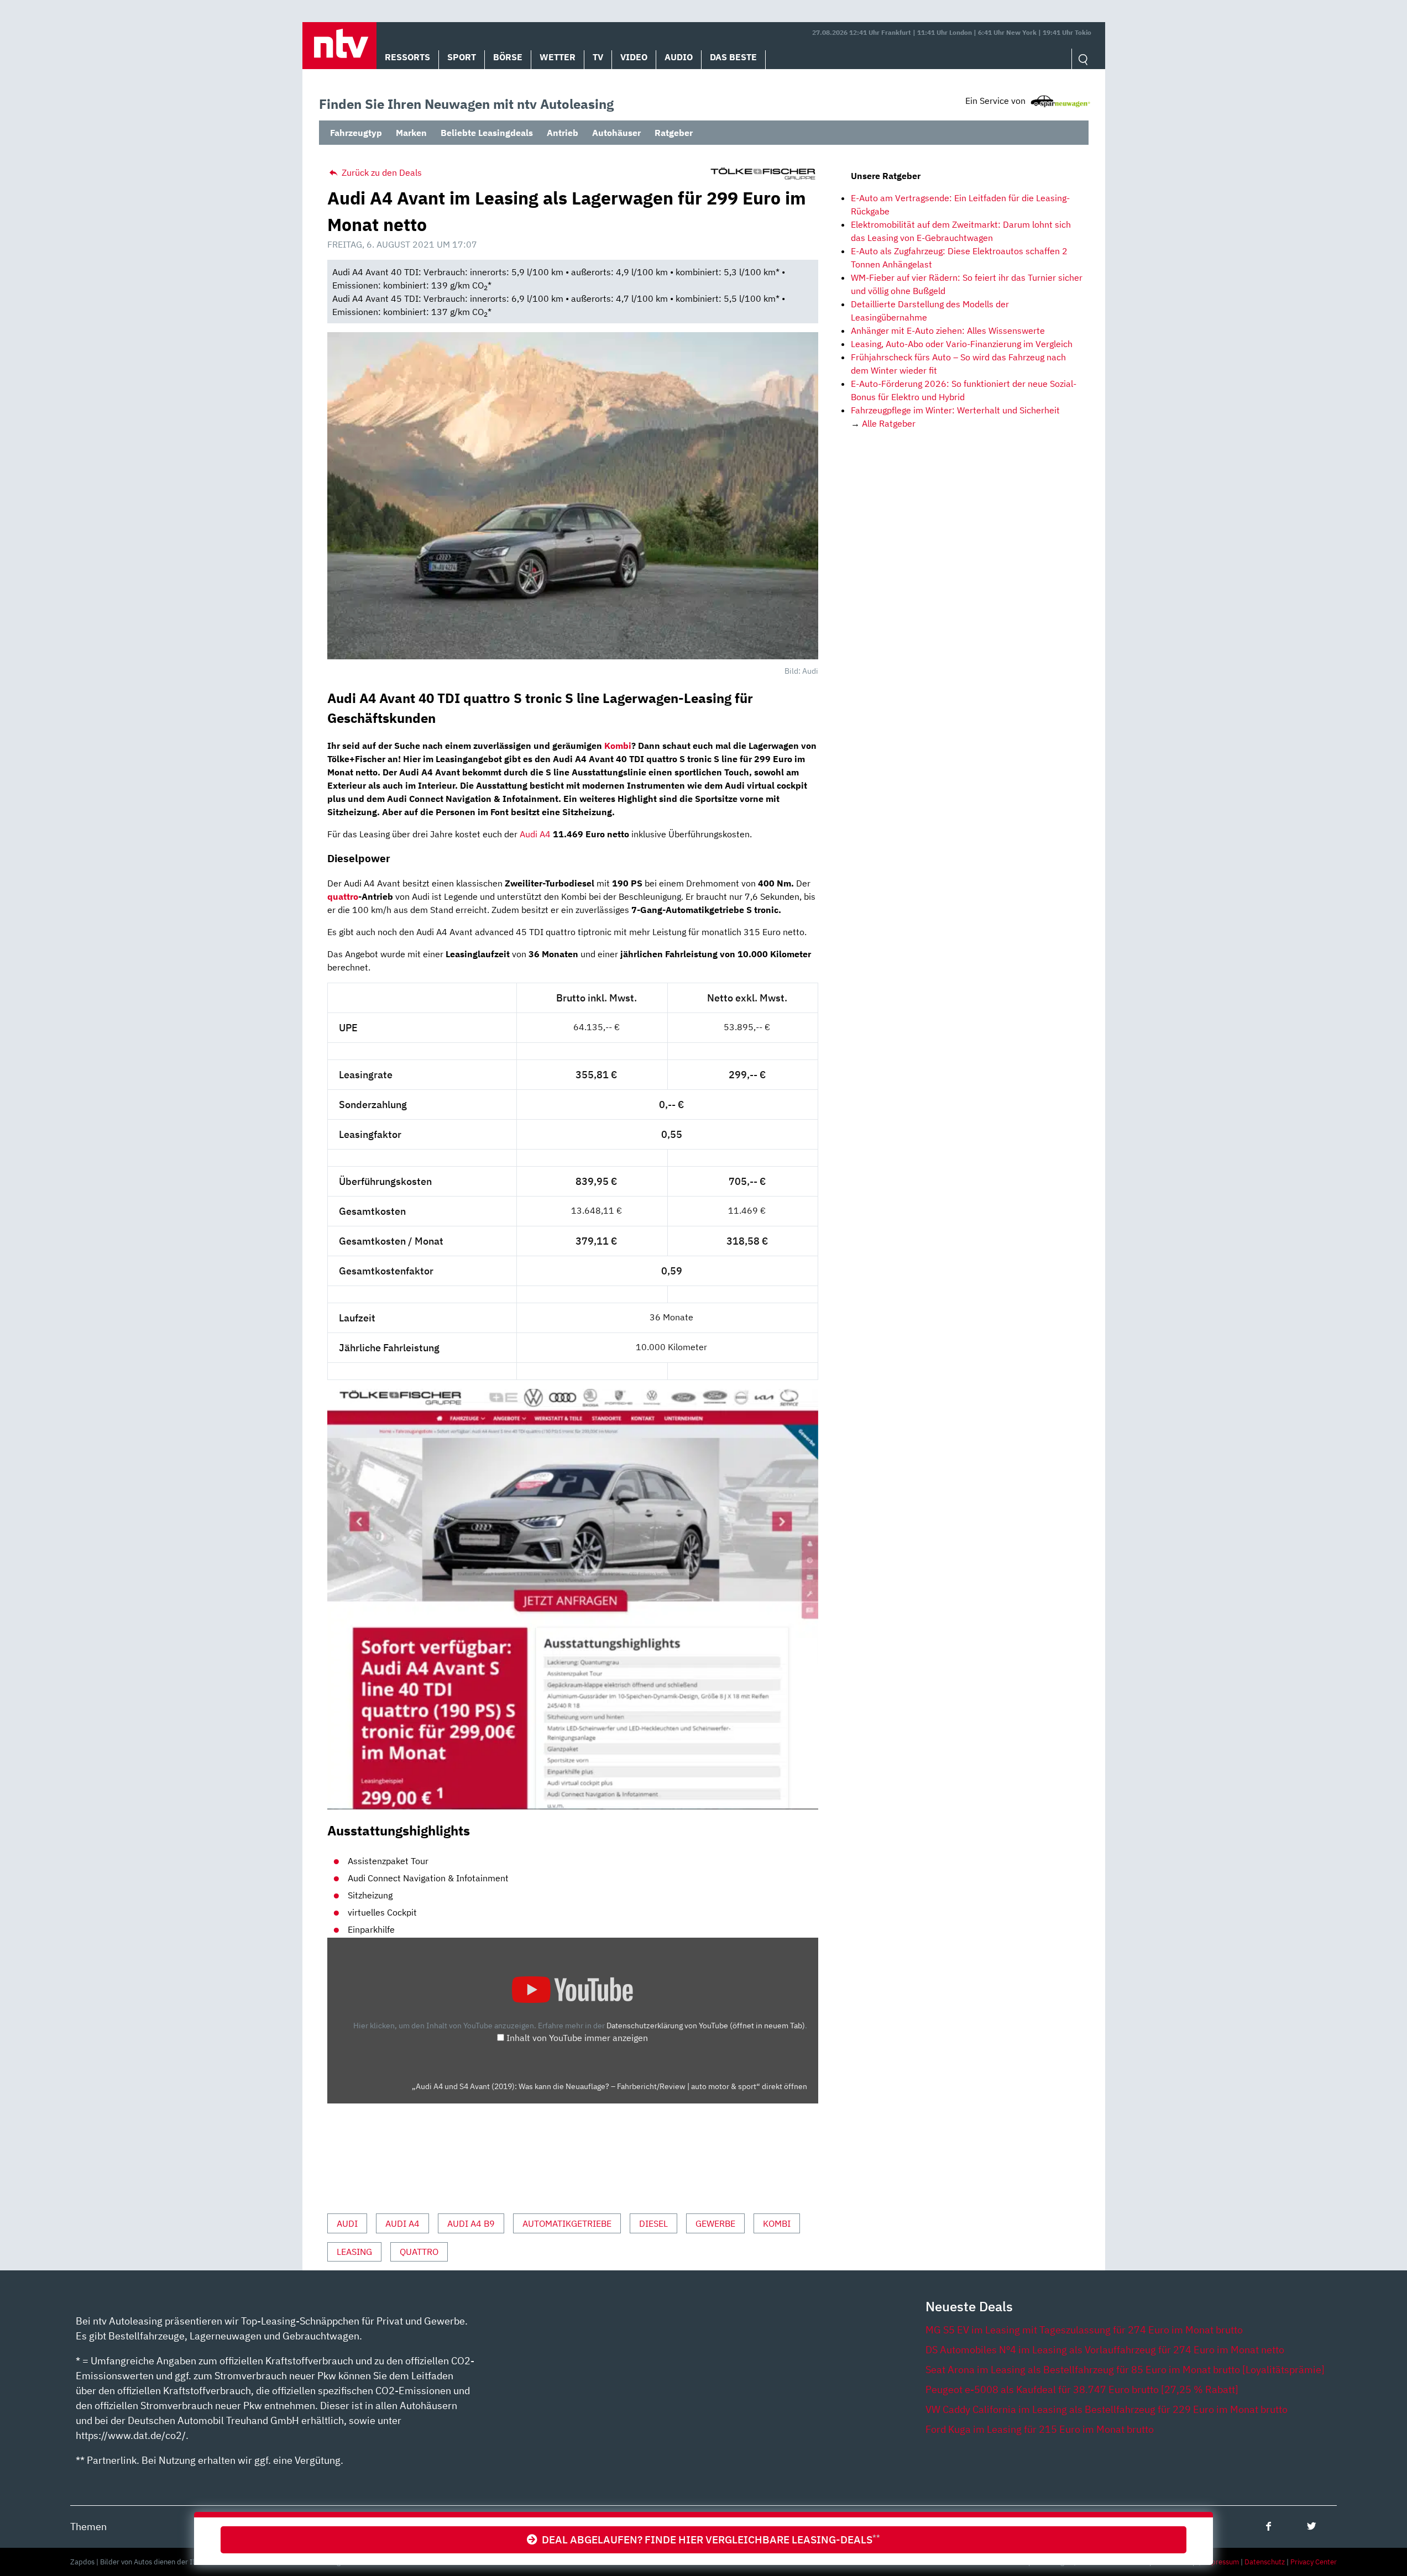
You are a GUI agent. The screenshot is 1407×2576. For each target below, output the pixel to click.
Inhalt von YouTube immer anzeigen (577, 2038)
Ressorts (407, 57)
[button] (339, 46)
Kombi (618, 746)
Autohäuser (616, 133)
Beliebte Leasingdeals (487, 133)
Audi (347, 2223)
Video (634, 57)
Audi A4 (535, 834)
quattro (343, 896)
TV (598, 57)
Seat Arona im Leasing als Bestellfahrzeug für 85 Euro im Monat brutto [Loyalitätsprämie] (1125, 2370)
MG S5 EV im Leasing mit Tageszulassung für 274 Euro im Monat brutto (1084, 2330)
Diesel (653, 2223)
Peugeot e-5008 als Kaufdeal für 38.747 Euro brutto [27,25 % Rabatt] (1082, 2389)
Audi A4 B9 (471, 2223)
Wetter (558, 57)
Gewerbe (715, 2223)
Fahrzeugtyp (356, 133)
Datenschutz (1265, 2562)
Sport (462, 57)
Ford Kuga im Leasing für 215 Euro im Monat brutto (1040, 2429)
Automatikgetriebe (567, 2223)
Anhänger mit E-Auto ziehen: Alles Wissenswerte (948, 330)
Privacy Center (1314, 2562)
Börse (508, 57)
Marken (411, 133)
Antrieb (563, 133)
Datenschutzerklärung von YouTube (706, 2025)
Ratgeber (674, 133)
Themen (88, 2527)
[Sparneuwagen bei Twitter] (1312, 2526)
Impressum (1221, 2562)
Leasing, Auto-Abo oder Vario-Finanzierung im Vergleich (962, 344)
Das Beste (733, 57)
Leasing (354, 2252)
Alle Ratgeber (889, 423)
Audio (679, 57)
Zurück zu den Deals (381, 172)
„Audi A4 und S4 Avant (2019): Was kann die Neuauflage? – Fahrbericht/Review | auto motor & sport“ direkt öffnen (610, 2086)
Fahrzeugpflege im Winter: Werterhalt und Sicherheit (955, 410)
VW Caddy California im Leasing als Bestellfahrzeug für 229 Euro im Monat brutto (1107, 2409)
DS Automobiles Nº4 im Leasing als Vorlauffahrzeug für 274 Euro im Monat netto (1105, 2350)
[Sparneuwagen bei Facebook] (1269, 2526)
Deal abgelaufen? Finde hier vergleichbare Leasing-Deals (709, 2539)
